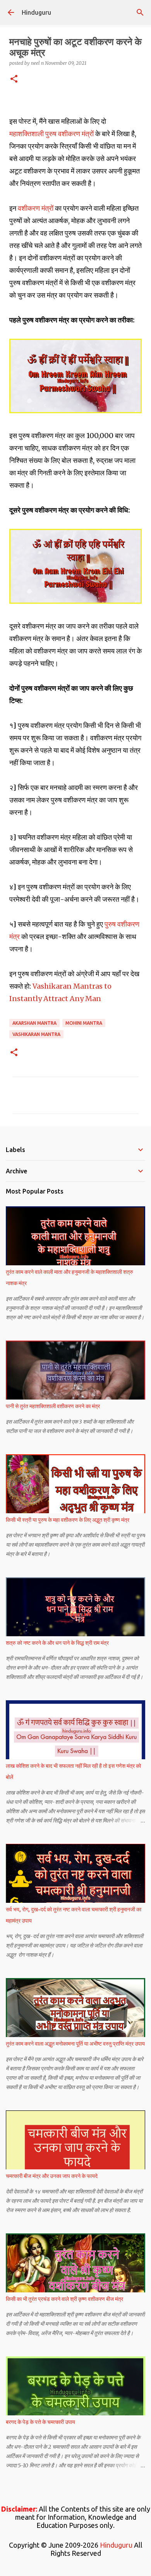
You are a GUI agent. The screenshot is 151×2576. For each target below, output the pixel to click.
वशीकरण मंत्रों (36, 208)
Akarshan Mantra (34, 1023)
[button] (14, 79)
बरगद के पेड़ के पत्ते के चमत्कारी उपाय (40, 2422)
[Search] (140, 12)
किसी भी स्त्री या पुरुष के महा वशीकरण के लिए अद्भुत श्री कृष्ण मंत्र (68, 1520)
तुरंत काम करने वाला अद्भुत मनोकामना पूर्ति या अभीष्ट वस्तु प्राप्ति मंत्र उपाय (75, 2044)
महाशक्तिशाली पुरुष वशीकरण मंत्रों (52, 134)
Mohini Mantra (84, 1023)
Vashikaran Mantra (36, 1034)
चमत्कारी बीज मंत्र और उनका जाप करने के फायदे (52, 2176)
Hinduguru (36, 12)
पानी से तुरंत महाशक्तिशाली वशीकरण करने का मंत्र (53, 1406)
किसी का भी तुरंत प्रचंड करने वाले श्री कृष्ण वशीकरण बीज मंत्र (64, 2299)
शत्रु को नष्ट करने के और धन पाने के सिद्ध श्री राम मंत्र (57, 1643)
